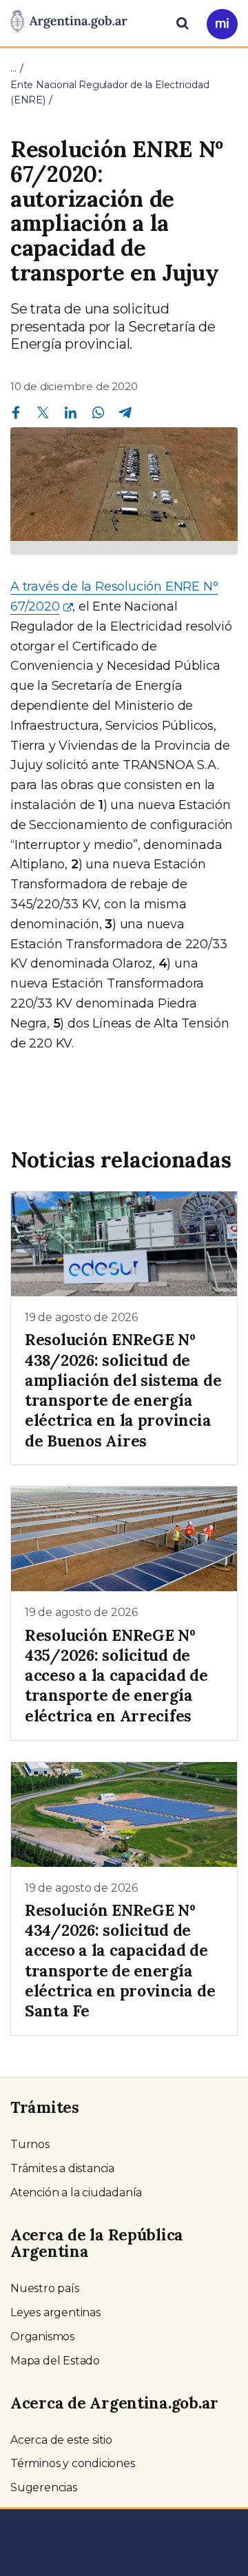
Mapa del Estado (55, 2361)
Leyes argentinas (55, 2312)
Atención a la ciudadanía (76, 2192)
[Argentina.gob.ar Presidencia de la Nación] (69, 22)
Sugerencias (44, 2487)
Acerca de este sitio (61, 2440)
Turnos (30, 2144)
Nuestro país (45, 2288)
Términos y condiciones (73, 2463)
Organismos (42, 2337)
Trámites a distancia (62, 2168)
